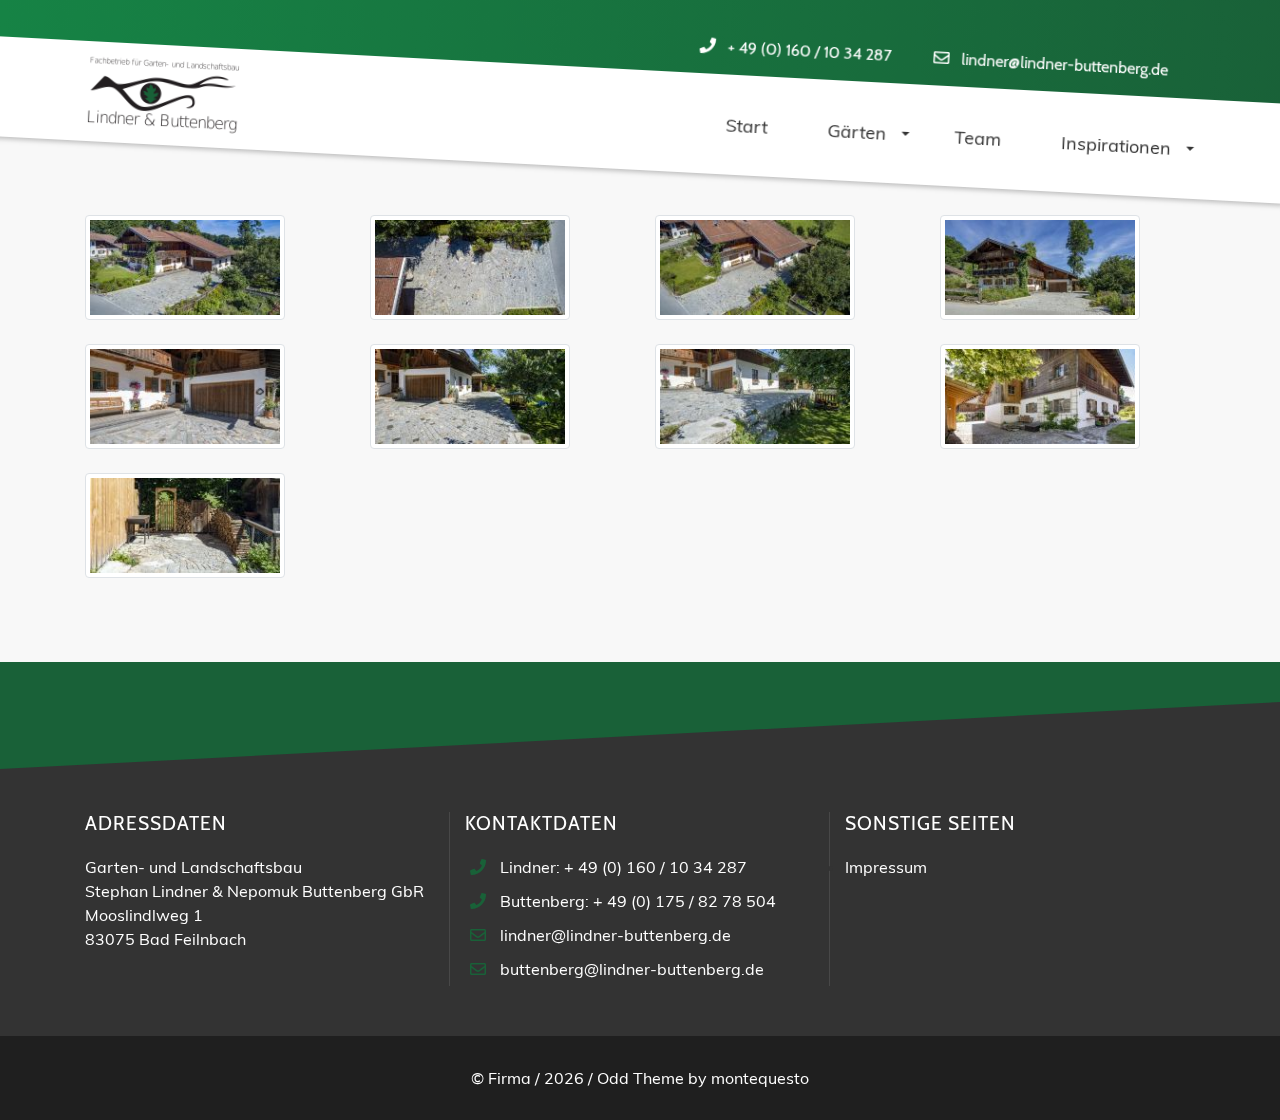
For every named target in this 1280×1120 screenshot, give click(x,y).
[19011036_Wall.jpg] (470, 270)
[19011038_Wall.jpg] (1040, 270)
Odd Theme (640, 1078)
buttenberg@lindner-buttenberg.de (632, 969)
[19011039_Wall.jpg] (185, 399)
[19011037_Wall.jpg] (755, 270)
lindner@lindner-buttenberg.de (1064, 65)
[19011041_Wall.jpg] (755, 399)
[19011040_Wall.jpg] (470, 399)
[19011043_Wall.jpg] (185, 528)
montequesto (760, 1078)
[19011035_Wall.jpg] (185, 270)
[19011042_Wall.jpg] (1040, 399)
